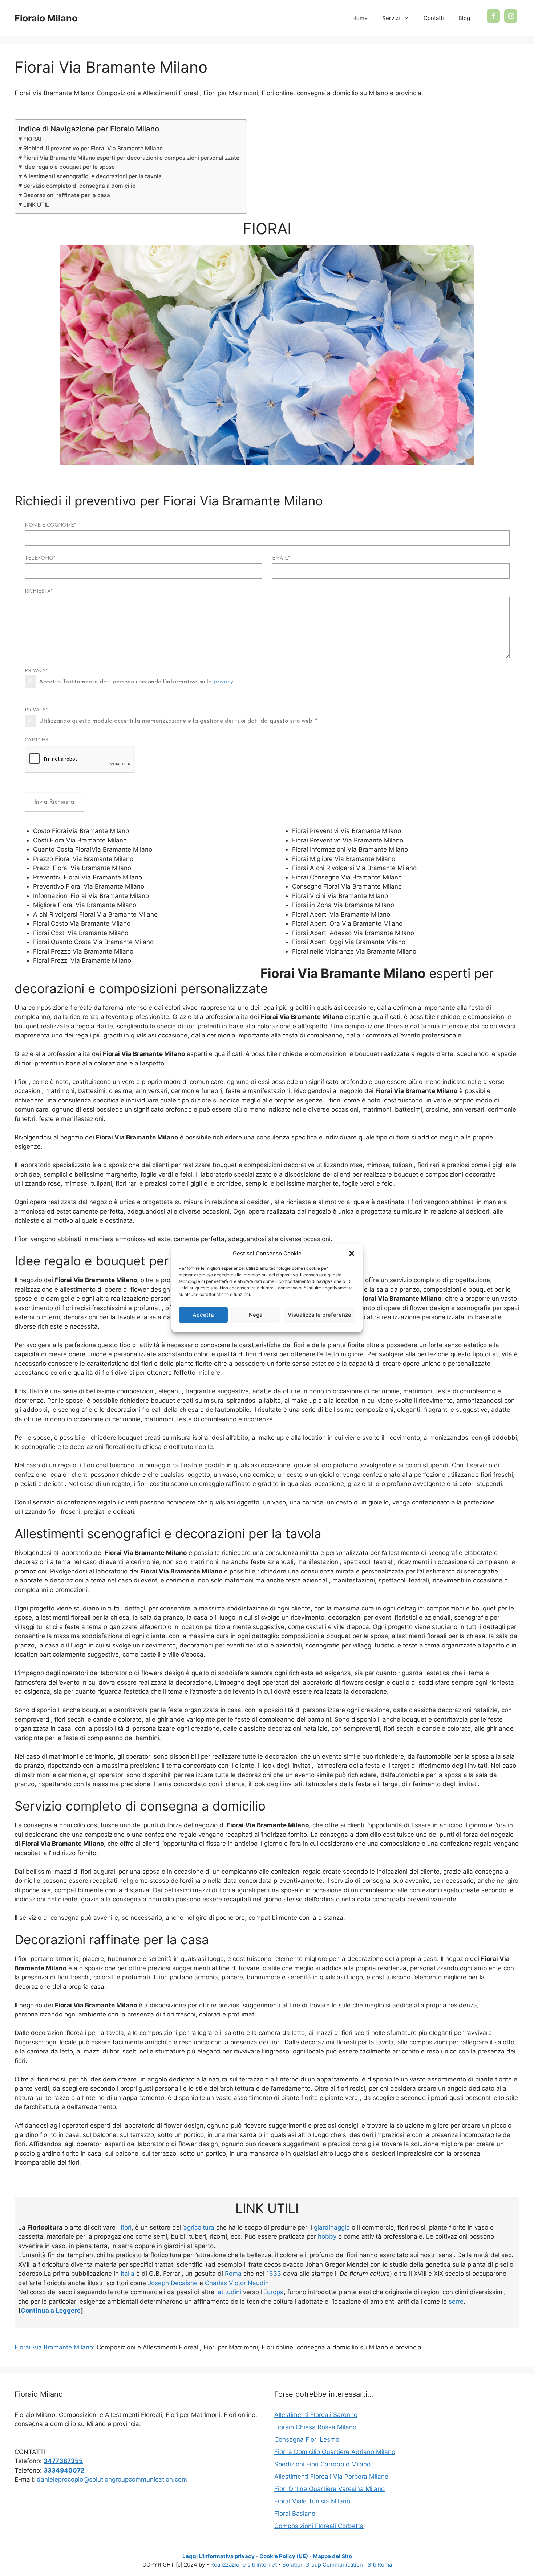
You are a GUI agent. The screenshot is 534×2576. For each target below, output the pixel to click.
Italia (128, 2274)
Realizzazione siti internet (244, 2565)
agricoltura (199, 2227)
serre (456, 2301)
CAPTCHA (37, 740)
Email (281, 558)
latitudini (229, 2292)
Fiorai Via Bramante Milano (54, 2347)
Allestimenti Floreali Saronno (316, 2415)
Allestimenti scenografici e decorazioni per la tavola (92, 176)
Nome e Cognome (50, 525)
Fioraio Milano (46, 18)
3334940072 (64, 2470)
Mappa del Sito (332, 2556)
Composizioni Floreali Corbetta (319, 2526)
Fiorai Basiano (295, 2514)
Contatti (434, 18)
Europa (274, 2292)
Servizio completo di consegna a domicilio (79, 186)
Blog (464, 18)
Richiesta (39, 591)
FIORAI (32, 139)
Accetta (203, 1315)
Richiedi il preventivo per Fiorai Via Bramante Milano (93, 148)
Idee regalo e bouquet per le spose (69, 167)
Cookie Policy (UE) (284, 2556)
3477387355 (63, 2461)
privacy (223, 682)
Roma (233, 2274)
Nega (256, 1315)
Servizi (391, 18)
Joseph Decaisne (173, 2283)
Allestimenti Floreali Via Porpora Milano (331, 2477)
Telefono (40, 558)
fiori (126, 2227)
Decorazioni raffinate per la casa (67, 195)
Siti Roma (380, 2565)
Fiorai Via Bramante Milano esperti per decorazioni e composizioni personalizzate (131, 158)
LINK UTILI (37, 205)
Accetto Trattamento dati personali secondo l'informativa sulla (136, 682)
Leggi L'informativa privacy (219, 2556)
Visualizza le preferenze (319, 1315)
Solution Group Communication (323, 2565)
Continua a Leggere (51, 2311)
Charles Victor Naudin (237, 2283)
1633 (274, 2274)
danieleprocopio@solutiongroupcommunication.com (112, 2479)
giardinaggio (332, 2227)
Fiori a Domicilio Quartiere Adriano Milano (335, 2452)
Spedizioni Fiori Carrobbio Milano (322, 2464)
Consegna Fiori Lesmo (307, 2439)
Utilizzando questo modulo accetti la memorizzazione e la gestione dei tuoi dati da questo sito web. (178, 721)
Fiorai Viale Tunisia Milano (312, 2501)
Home (360, 18)
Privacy (36, 671)
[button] (352, 1254)
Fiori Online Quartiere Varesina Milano (329, 2489)
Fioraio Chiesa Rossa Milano (315, 2427)
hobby (327, 2236)
